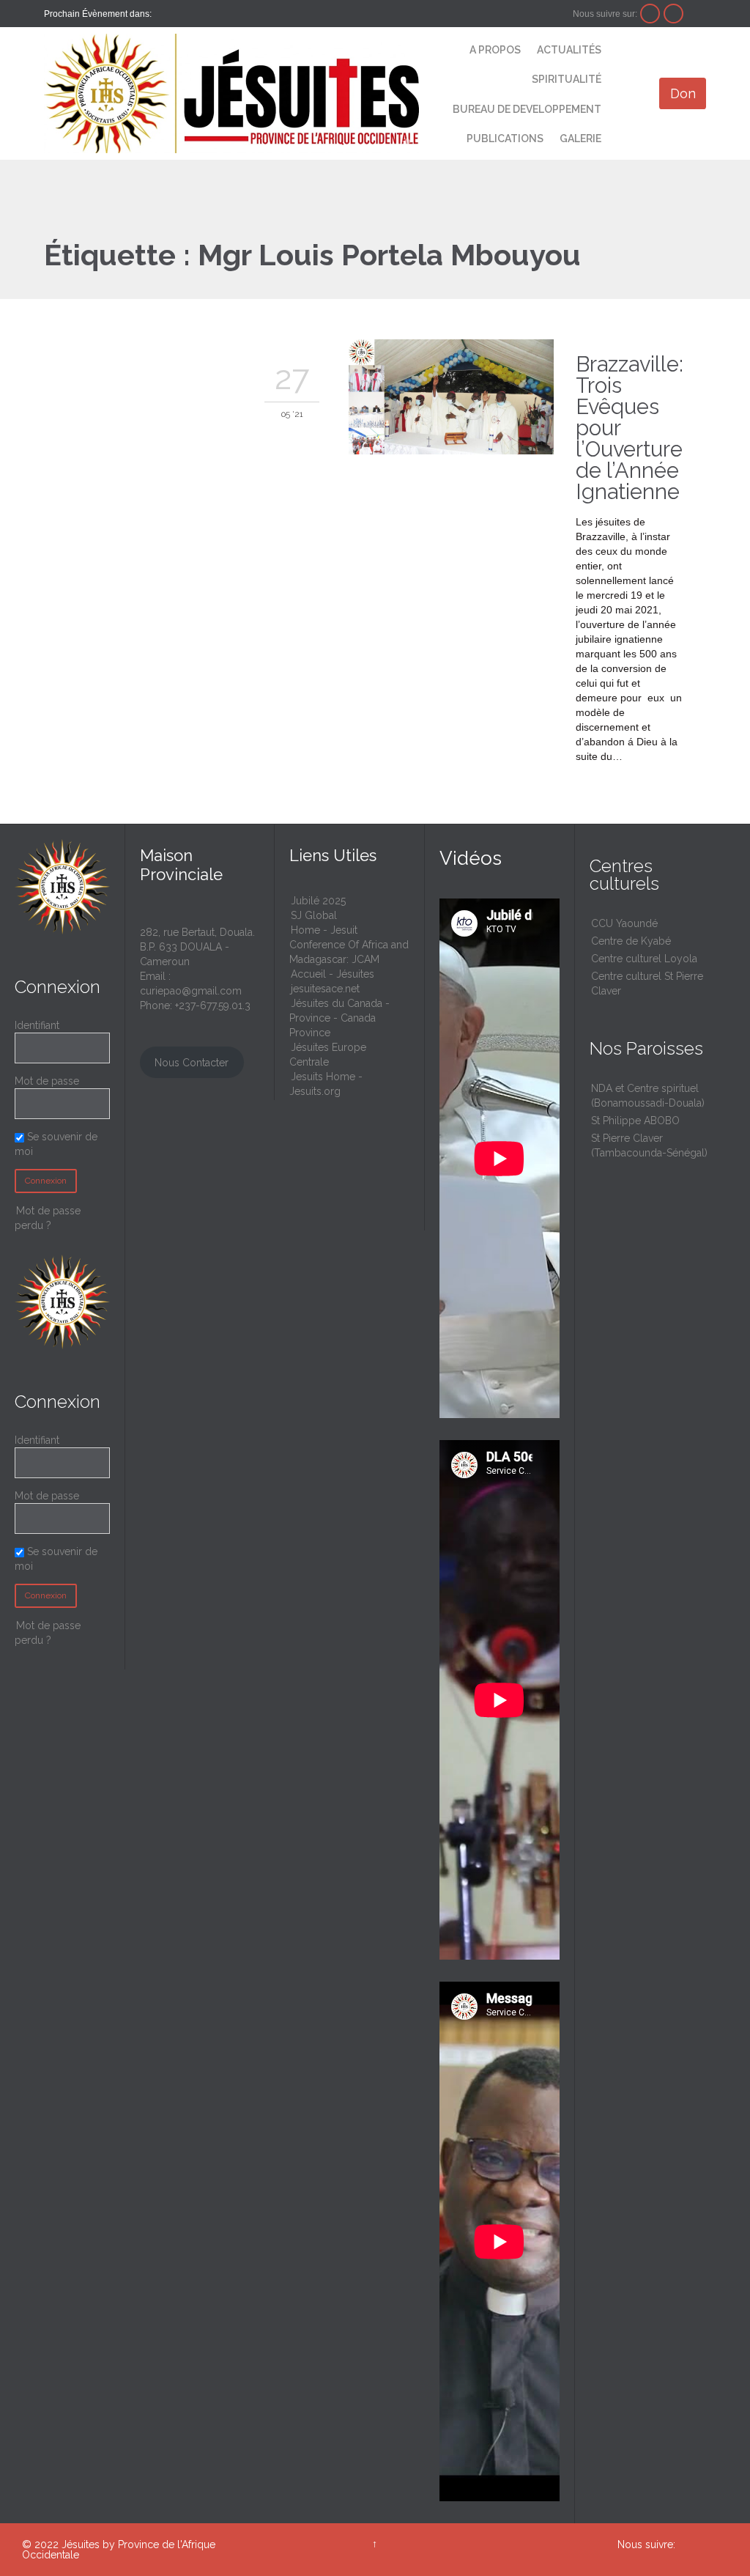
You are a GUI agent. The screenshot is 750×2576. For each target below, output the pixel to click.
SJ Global (314, 915)
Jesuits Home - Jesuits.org (326, 1084)
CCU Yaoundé (624, 923)
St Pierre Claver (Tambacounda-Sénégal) (649, 1145)
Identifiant (37, 1025)
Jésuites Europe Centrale (328, 1055)
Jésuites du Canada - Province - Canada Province (339, 1018)
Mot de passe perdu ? (48, 1218)
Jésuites (81, 2544)
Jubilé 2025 (318, 901)
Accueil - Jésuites (333, 974)
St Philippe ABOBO (635, 1121)
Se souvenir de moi (56, 1144)
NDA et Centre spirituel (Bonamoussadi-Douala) (648, 1096)
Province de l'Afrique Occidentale (119, 2550)
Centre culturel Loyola (644, 959)
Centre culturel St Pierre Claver (647, 983)
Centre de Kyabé (631, 941)
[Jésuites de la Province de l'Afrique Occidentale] (231, 93)
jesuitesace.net (325, 989)
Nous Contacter (192, 1063)
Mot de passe (47, 1081)
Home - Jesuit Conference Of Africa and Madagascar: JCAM (349, 945)
